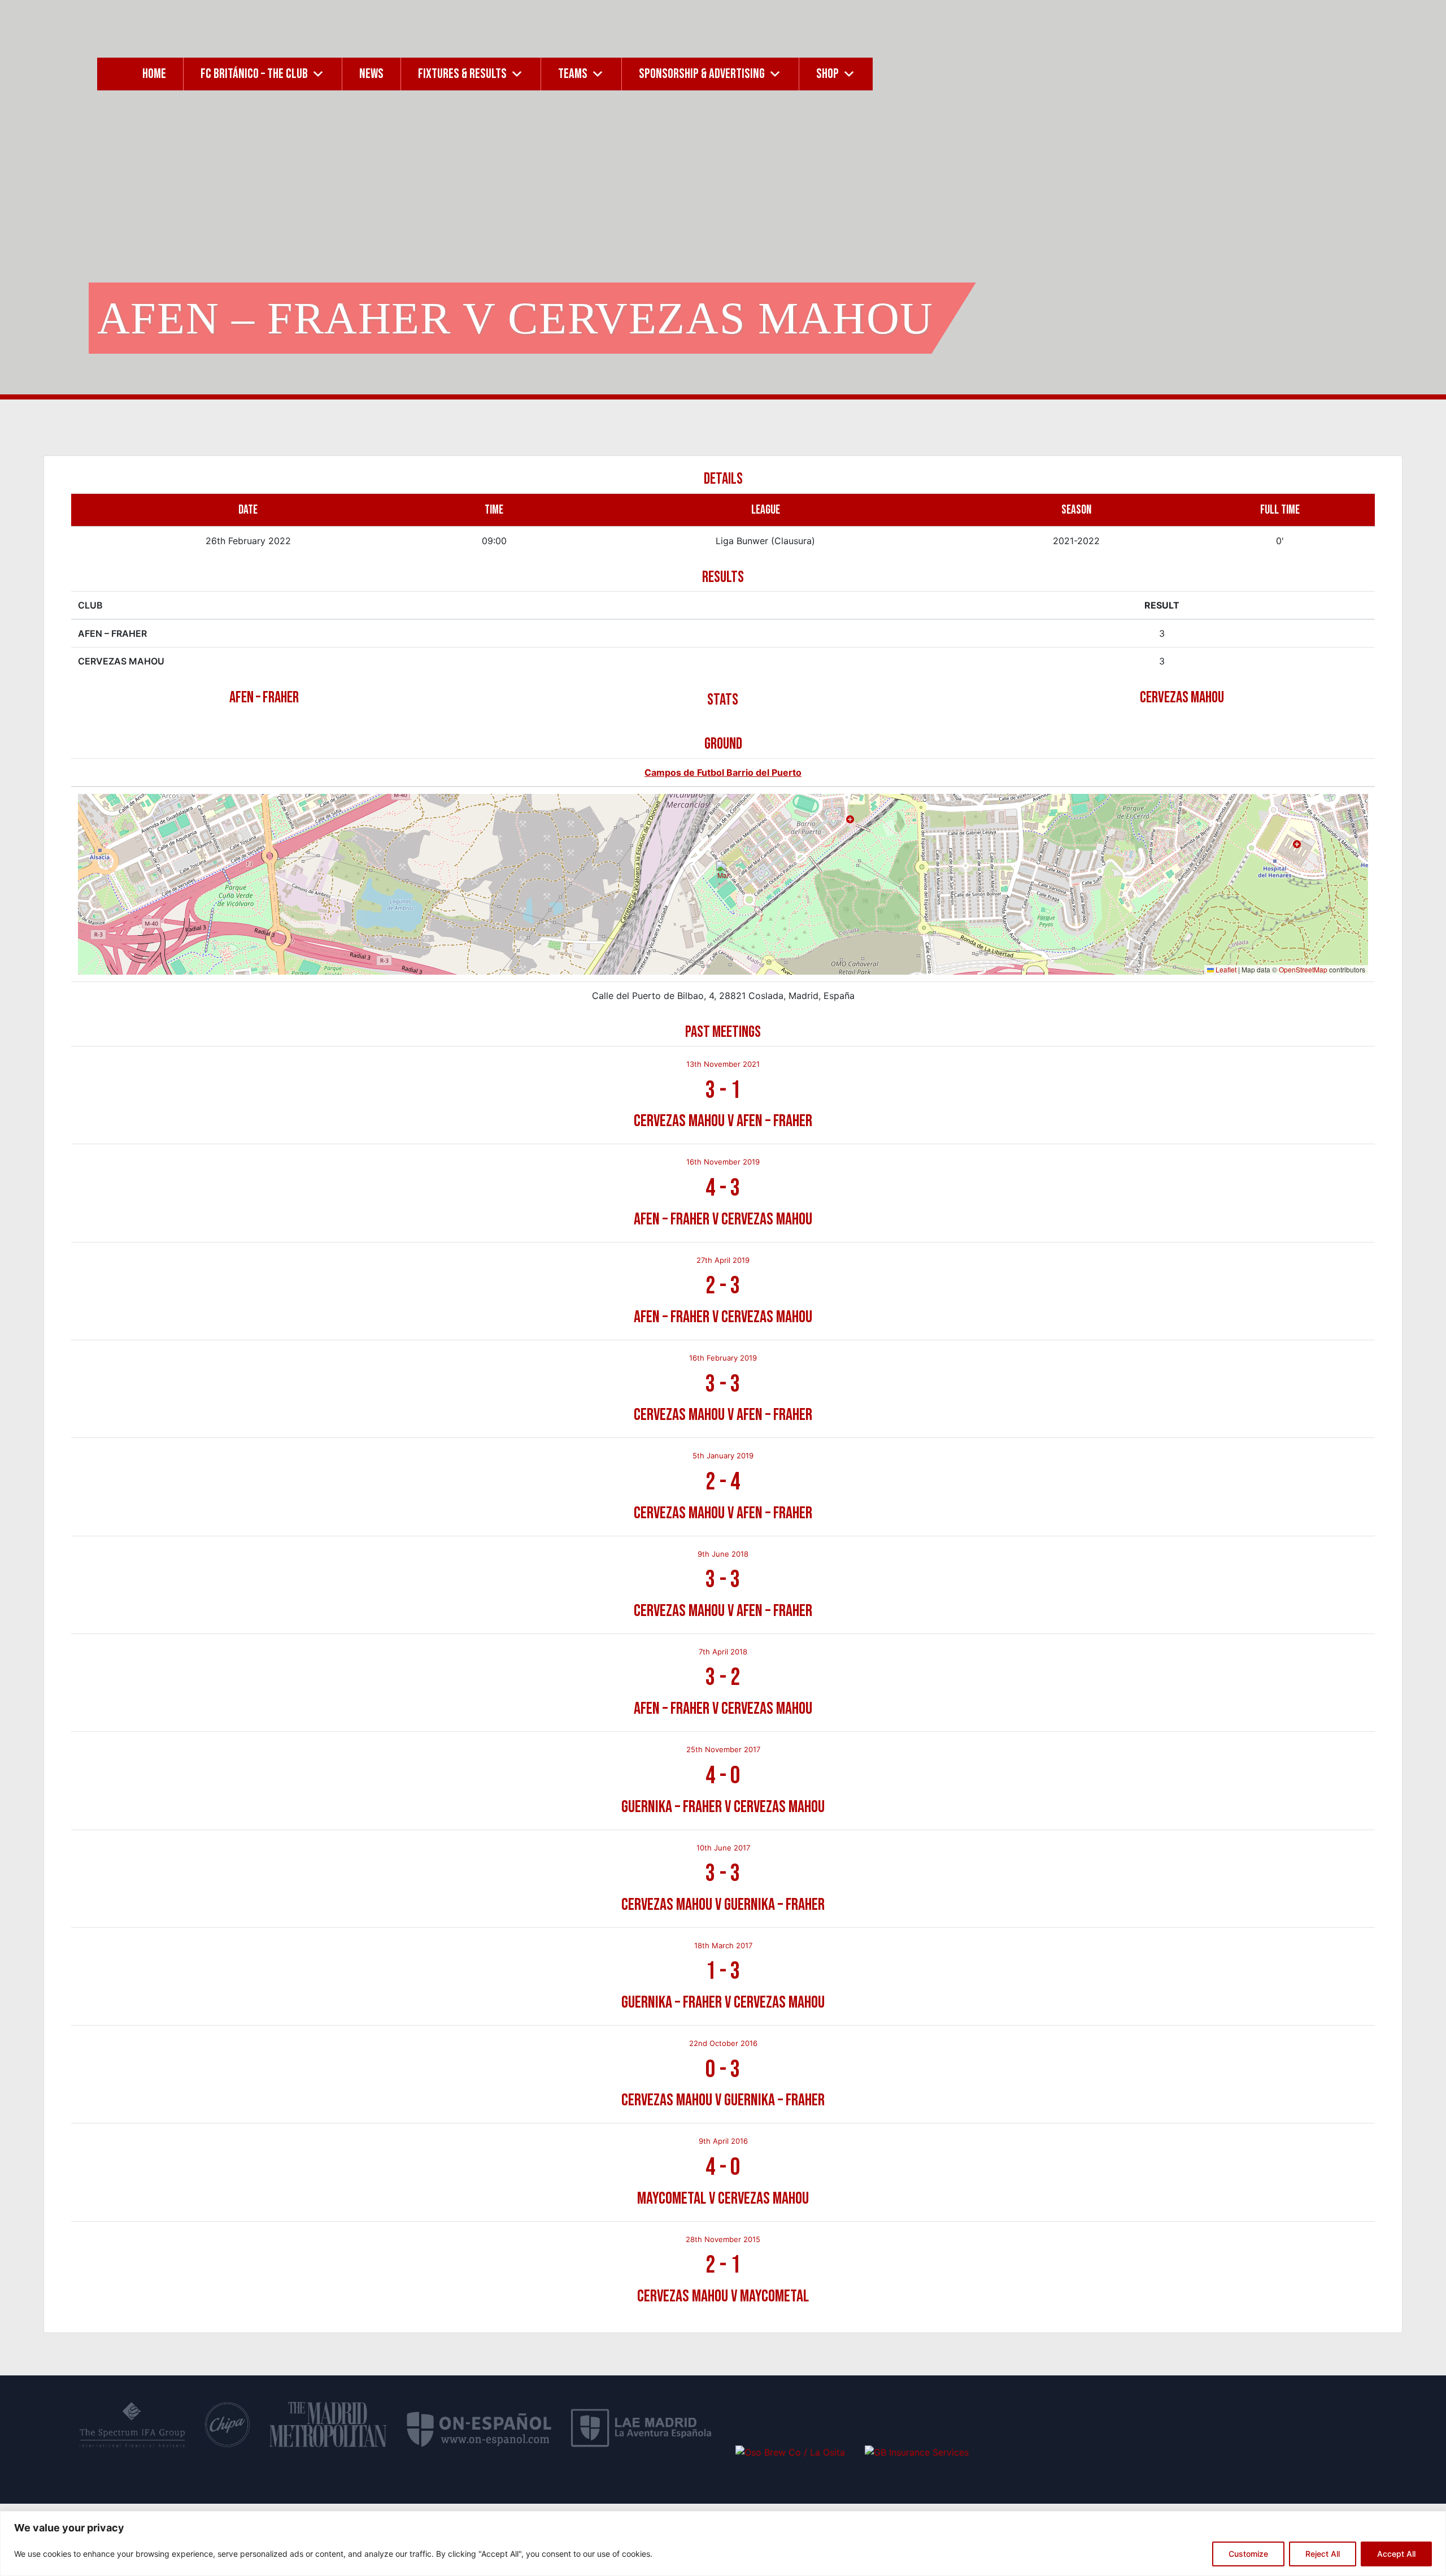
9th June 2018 (723, 1554)
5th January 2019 (723, 1456)
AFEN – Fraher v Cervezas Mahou (723, 1219)
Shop (827, 74)
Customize (1248, 2554)
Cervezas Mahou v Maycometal (723, 2296)
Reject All (1323, 2554)
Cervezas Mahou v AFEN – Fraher (723, 1121)
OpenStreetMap (1303, 969)
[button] (723, 873)
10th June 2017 (723, 1848)
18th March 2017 (723, 1945)
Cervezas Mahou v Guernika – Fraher (723, 1905)
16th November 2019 (723, 1162)
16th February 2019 (723, 1358)
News (371, 74)
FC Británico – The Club (254, 74)
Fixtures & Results (462, 74)
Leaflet (1225, 969)
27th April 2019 (723, 1260)
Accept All (1396, 2554)
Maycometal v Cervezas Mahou (723, 2199)
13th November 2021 (723, 1064)
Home (154, 74)
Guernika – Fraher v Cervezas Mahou (723, 1807)
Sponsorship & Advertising (702, 74)
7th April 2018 (723, 1652)
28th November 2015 (723, 2239)
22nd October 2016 (723, 2043)
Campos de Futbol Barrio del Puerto (723, 772)
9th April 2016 (723, 2141)
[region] (723, 2544)
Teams (573, 74)
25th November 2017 (723, 1749)
